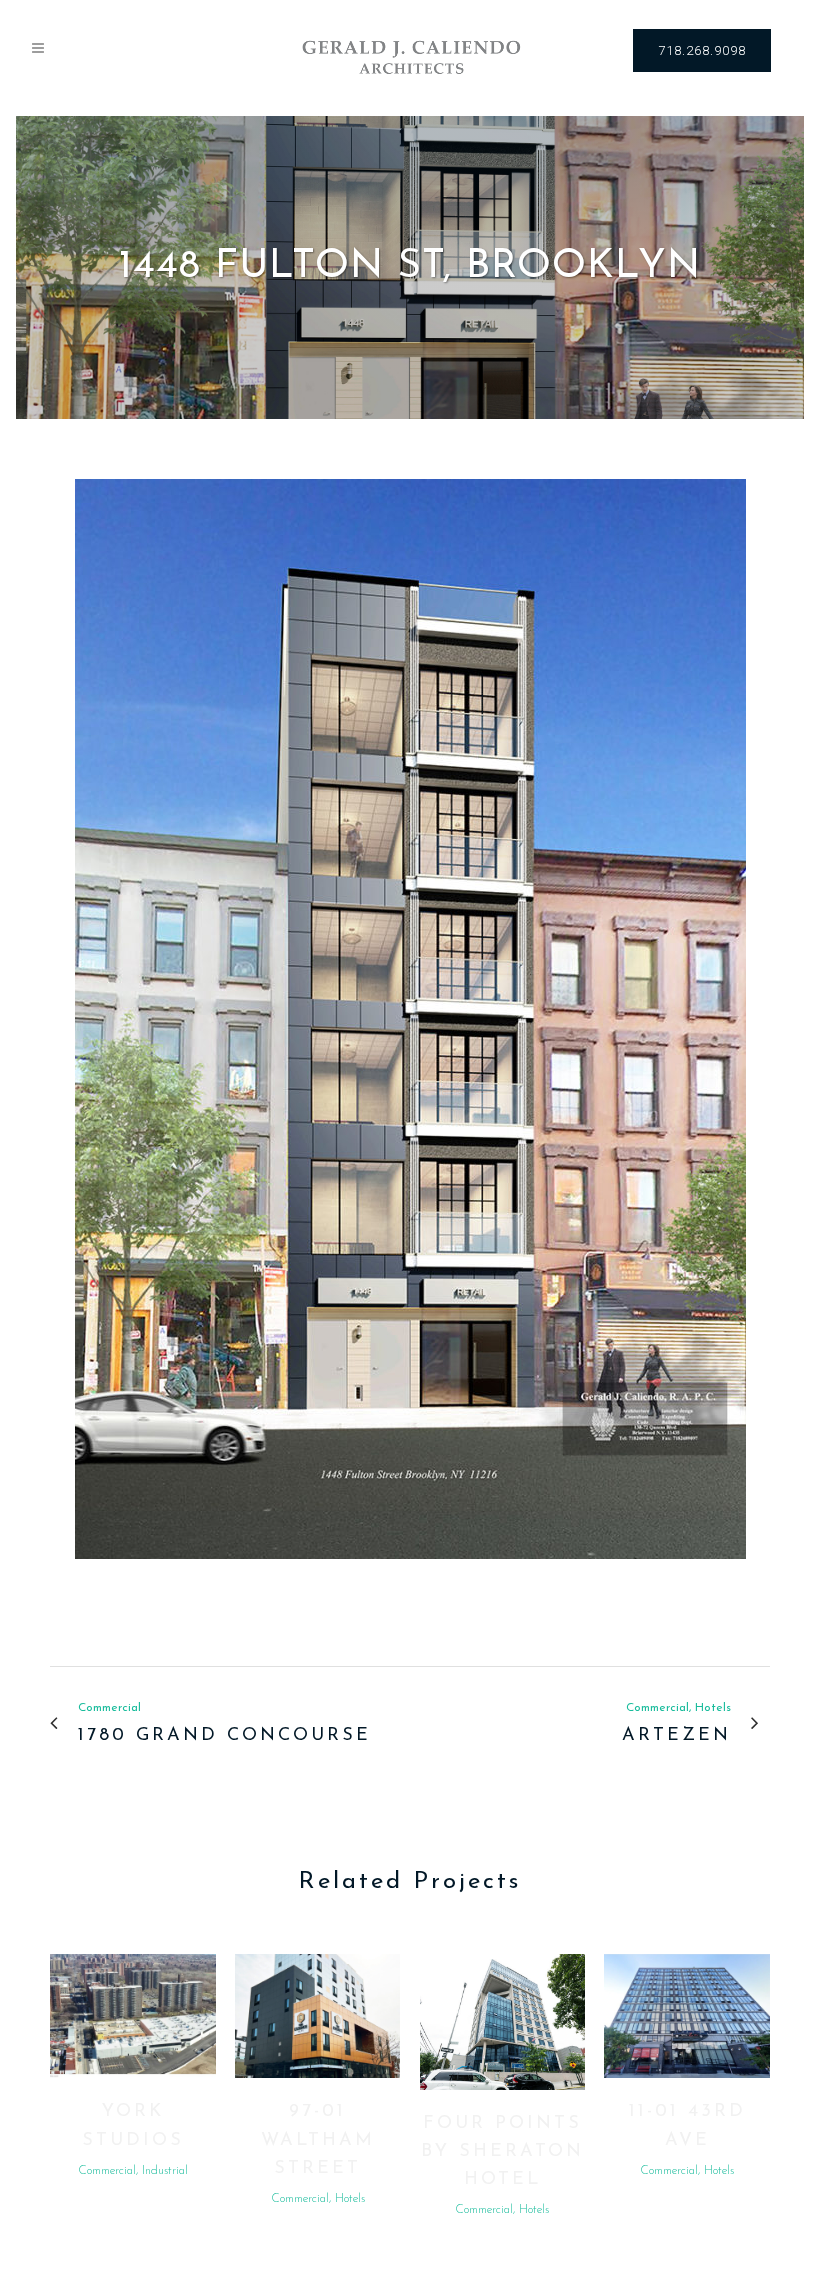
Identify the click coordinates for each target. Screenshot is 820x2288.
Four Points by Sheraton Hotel (502, 2152)
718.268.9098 (702, 50)
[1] (410, 1573)
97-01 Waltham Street (318, 2140)
